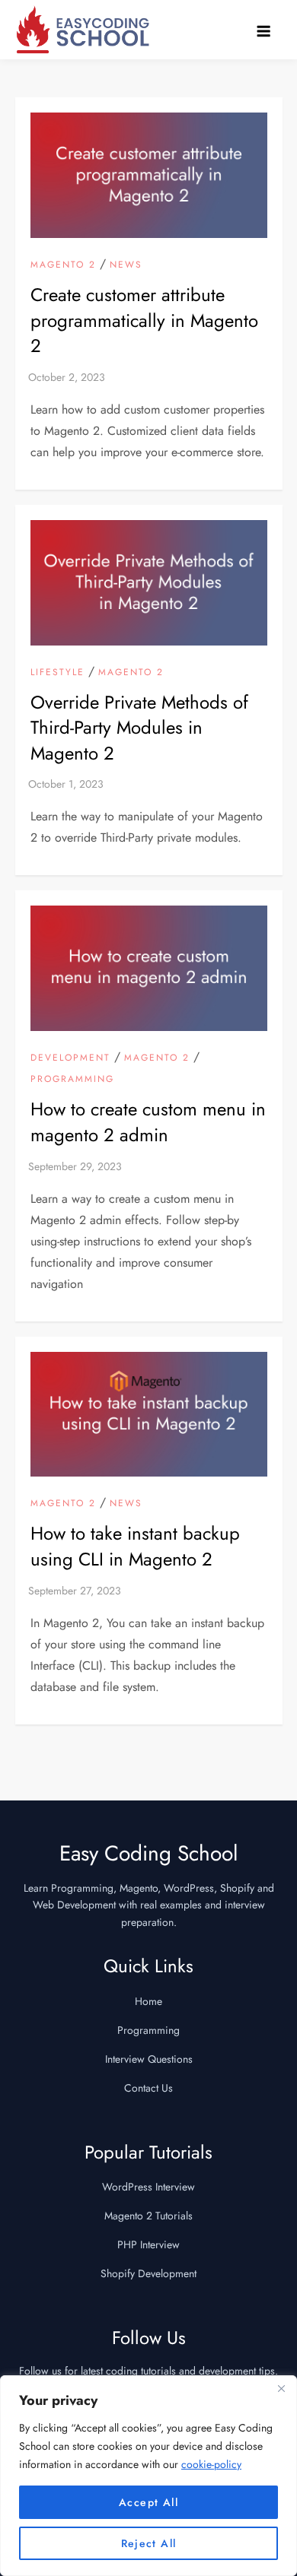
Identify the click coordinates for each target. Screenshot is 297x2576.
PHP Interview (148, 2244)
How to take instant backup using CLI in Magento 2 (135, 1546)
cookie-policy (211, 2464)
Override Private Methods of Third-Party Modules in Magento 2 (139, 728)
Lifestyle (57, 673)
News (126, 265)
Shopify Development (148, 2273)
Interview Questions (149, 2059)
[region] (148, 2476)
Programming (72, 1080)
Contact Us (148, 2088)
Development (70, 1058)
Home (148, 2001)
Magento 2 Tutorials (148, 2216)
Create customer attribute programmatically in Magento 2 (144, 320)
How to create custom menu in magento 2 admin (148, 1122)
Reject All (149, 2543)
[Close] (281, 2388)
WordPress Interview (148, 2187)
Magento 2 (63, 265)
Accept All (148, 2502)
